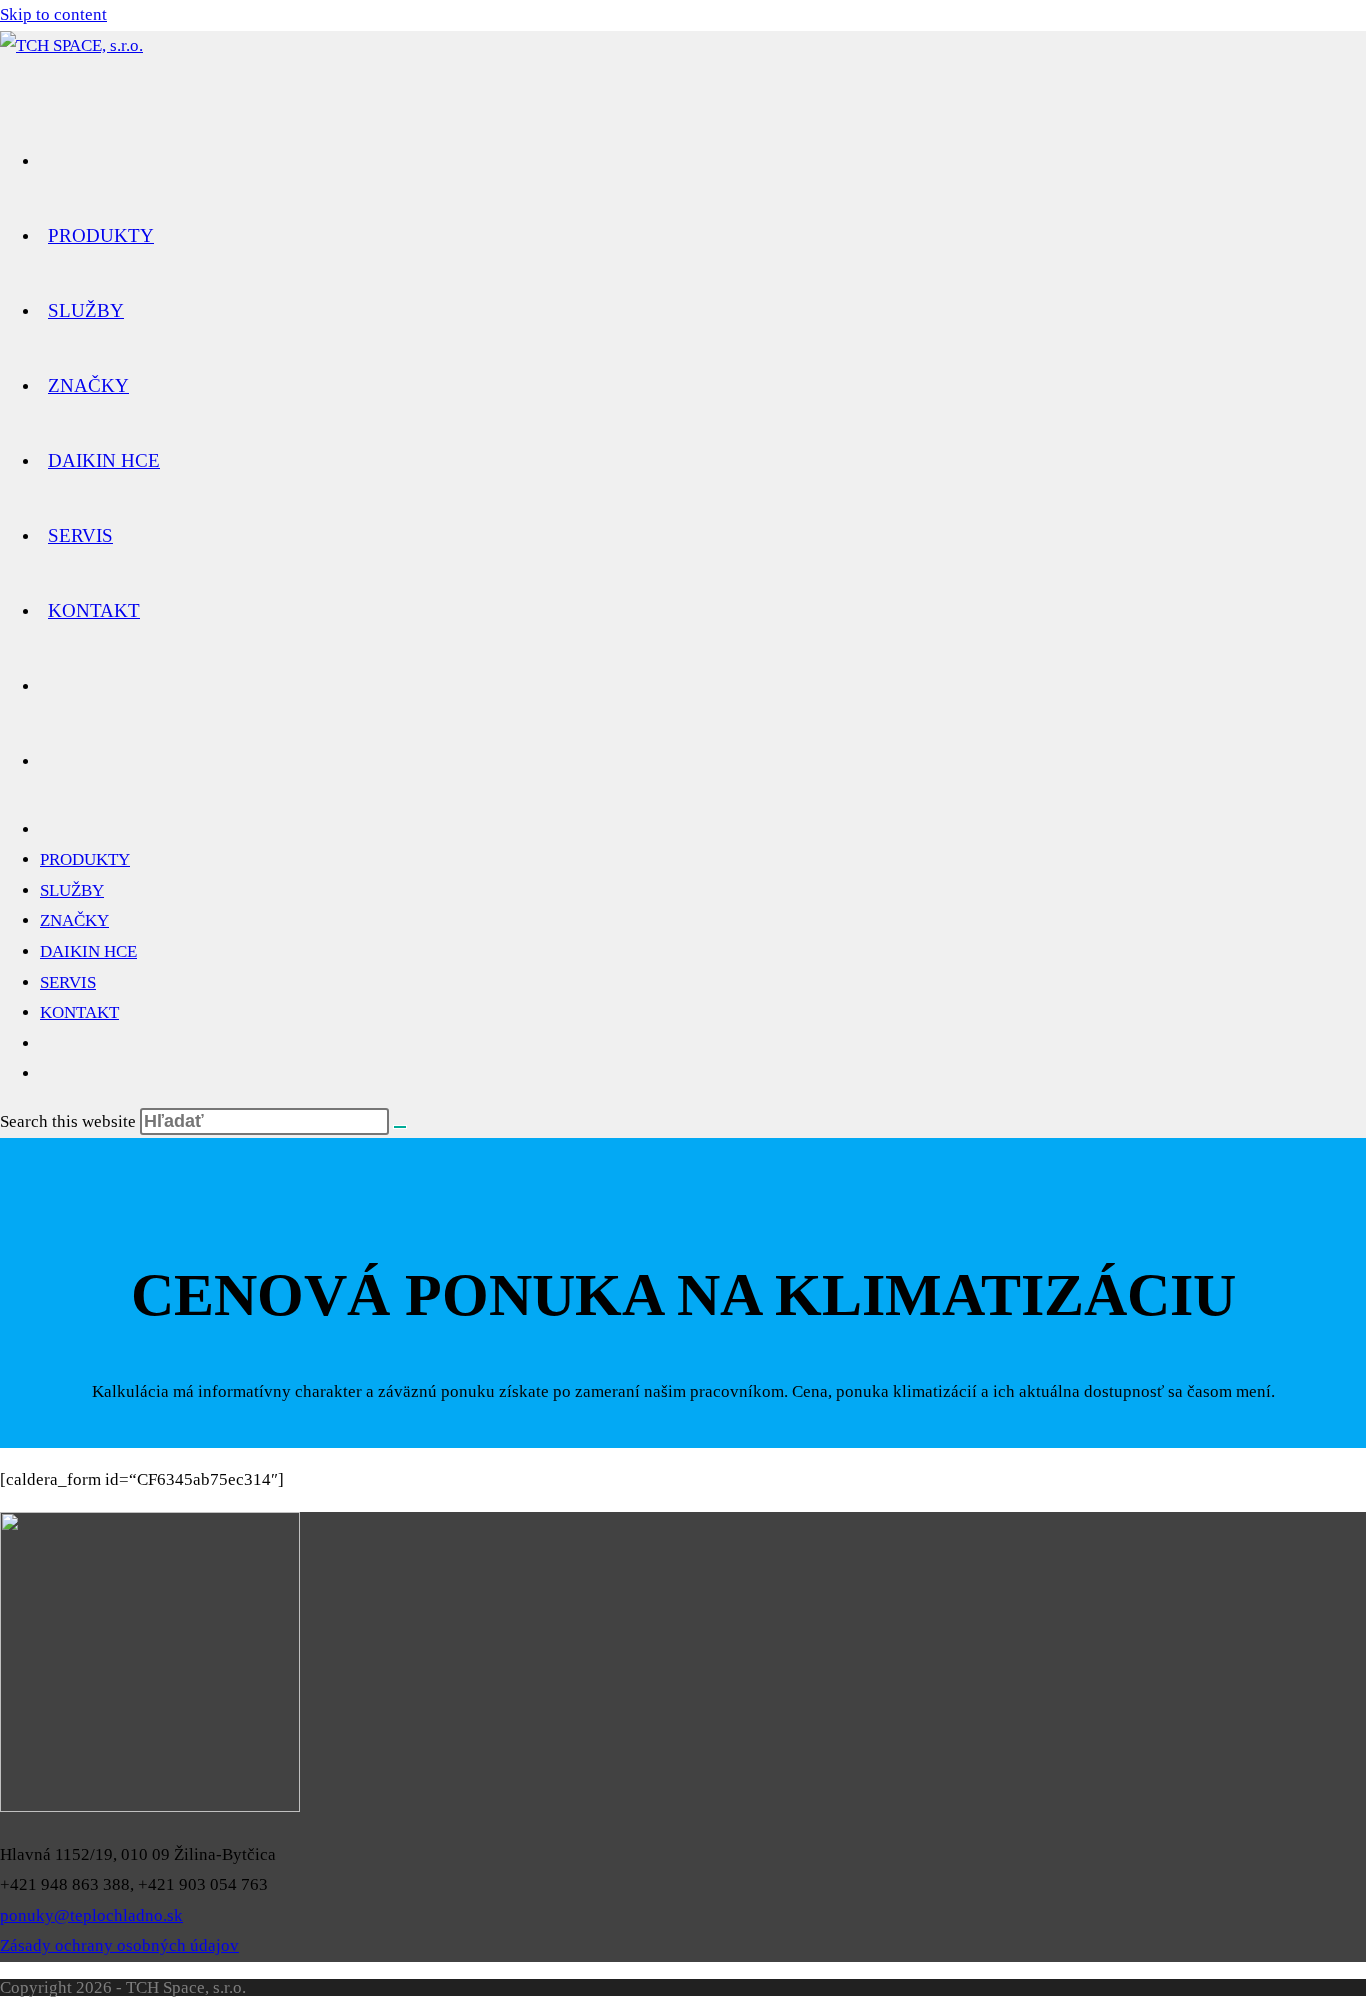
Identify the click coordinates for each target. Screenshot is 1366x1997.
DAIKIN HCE (88, 951)
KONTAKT (79, 1012)
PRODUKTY (85, 859)
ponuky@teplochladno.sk (91, 1915)
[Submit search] (400, 1127)
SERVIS (68, 982)
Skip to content (53, 14)
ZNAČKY (74, 920)
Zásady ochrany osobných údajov (119, 1945)
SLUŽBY (72, 890)
